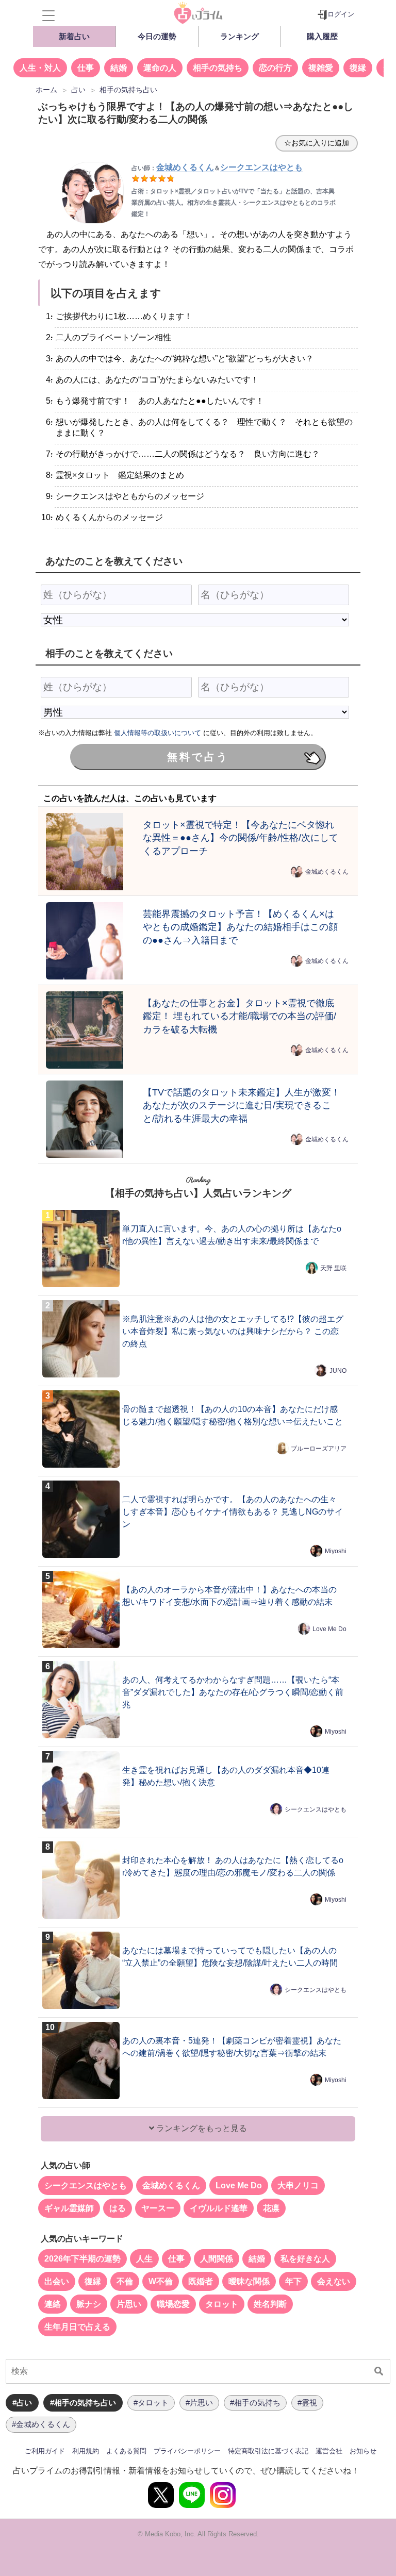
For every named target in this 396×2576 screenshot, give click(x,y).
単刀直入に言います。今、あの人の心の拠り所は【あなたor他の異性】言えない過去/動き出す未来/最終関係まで (232, 1235)
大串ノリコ (298, 2186)
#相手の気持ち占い (83, 2403)
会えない (334, 2281)
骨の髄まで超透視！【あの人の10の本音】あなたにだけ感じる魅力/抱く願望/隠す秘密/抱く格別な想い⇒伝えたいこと (233, 1415)
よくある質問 (126, 2451)
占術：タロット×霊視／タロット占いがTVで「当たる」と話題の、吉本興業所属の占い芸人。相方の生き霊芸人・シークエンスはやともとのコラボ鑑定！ (234, 203)
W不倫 (161, 2281)
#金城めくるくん (41, 2424)
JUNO (338, 1371)
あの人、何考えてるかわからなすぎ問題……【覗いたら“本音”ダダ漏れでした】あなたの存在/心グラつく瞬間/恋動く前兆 (233, 1692)
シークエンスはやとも (316, 1809)
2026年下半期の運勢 (82, 2259)
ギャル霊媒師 (69, 2208)
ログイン (341, 14)
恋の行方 (275, 68)
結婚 (119, 68)
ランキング (240, 36)
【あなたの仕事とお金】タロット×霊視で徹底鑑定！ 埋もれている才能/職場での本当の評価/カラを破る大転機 (240, 1016)
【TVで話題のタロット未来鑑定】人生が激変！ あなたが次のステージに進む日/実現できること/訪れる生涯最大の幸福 (242, 1106)
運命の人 (160, 68)
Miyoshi (336, 1551)
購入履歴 (322, 36)
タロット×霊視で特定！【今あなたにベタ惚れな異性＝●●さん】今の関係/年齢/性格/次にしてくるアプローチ (241, 838)
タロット (222, 2304)
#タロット (151, 2403)
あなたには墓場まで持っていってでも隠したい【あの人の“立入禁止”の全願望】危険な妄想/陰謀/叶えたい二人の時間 (230, 1957)
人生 (144, 2259)
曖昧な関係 (249, 2281)
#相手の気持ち (255, 2403)
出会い (57, 2281)
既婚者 (201, 2281)
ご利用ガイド (45, 2451)
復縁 (358, 68)
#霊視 (307, 2403)
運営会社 (329, 2451)
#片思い (199, 2403)
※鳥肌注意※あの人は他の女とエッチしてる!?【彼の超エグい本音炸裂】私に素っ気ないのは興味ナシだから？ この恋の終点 (233, 1331)
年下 (293, 2281)
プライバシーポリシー (187, 2451)
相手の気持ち (218, 68)
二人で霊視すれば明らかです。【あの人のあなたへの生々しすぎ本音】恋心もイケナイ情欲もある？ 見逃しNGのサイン (233, 1512)
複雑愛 (321, 68)
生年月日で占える (77, 2327)
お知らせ (363, 2451)
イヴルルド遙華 (219, 2208)
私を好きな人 (305, 2259)
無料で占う (198, 757)
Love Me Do (329, 1629)
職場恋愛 (173, 2304)
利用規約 (86, 2451)
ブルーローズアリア (319, 1449)
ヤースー (158, 2208)
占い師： (173, 168)
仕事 (86, 68)
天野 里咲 (333, 1268)
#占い (22, 2403)
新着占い (74, 36)
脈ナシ (89, 2304)
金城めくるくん (327, 872)
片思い (129, 2304)
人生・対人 (40, 68)
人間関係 (217, 2259)
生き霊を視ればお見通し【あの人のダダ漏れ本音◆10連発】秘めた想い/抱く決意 (226, 1776)
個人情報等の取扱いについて (158, 733)
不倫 (125, 2281)
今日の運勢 (157, 36)
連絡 (53, 2304)
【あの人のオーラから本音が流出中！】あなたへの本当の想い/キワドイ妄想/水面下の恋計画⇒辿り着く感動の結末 (229, 1596)
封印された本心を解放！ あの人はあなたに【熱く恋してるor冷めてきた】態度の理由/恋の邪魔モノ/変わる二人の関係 (233, 1866)
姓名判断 (270, 2304)
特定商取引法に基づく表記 (268, 2451)
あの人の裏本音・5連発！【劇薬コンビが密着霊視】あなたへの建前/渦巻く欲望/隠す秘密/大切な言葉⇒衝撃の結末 (232, 2047)
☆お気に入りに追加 (317, 143)
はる (118, 2208)
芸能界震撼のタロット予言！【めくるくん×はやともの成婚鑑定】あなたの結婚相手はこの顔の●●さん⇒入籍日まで (240, 927)
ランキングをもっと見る (201, 2128)
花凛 (271, 2208)
